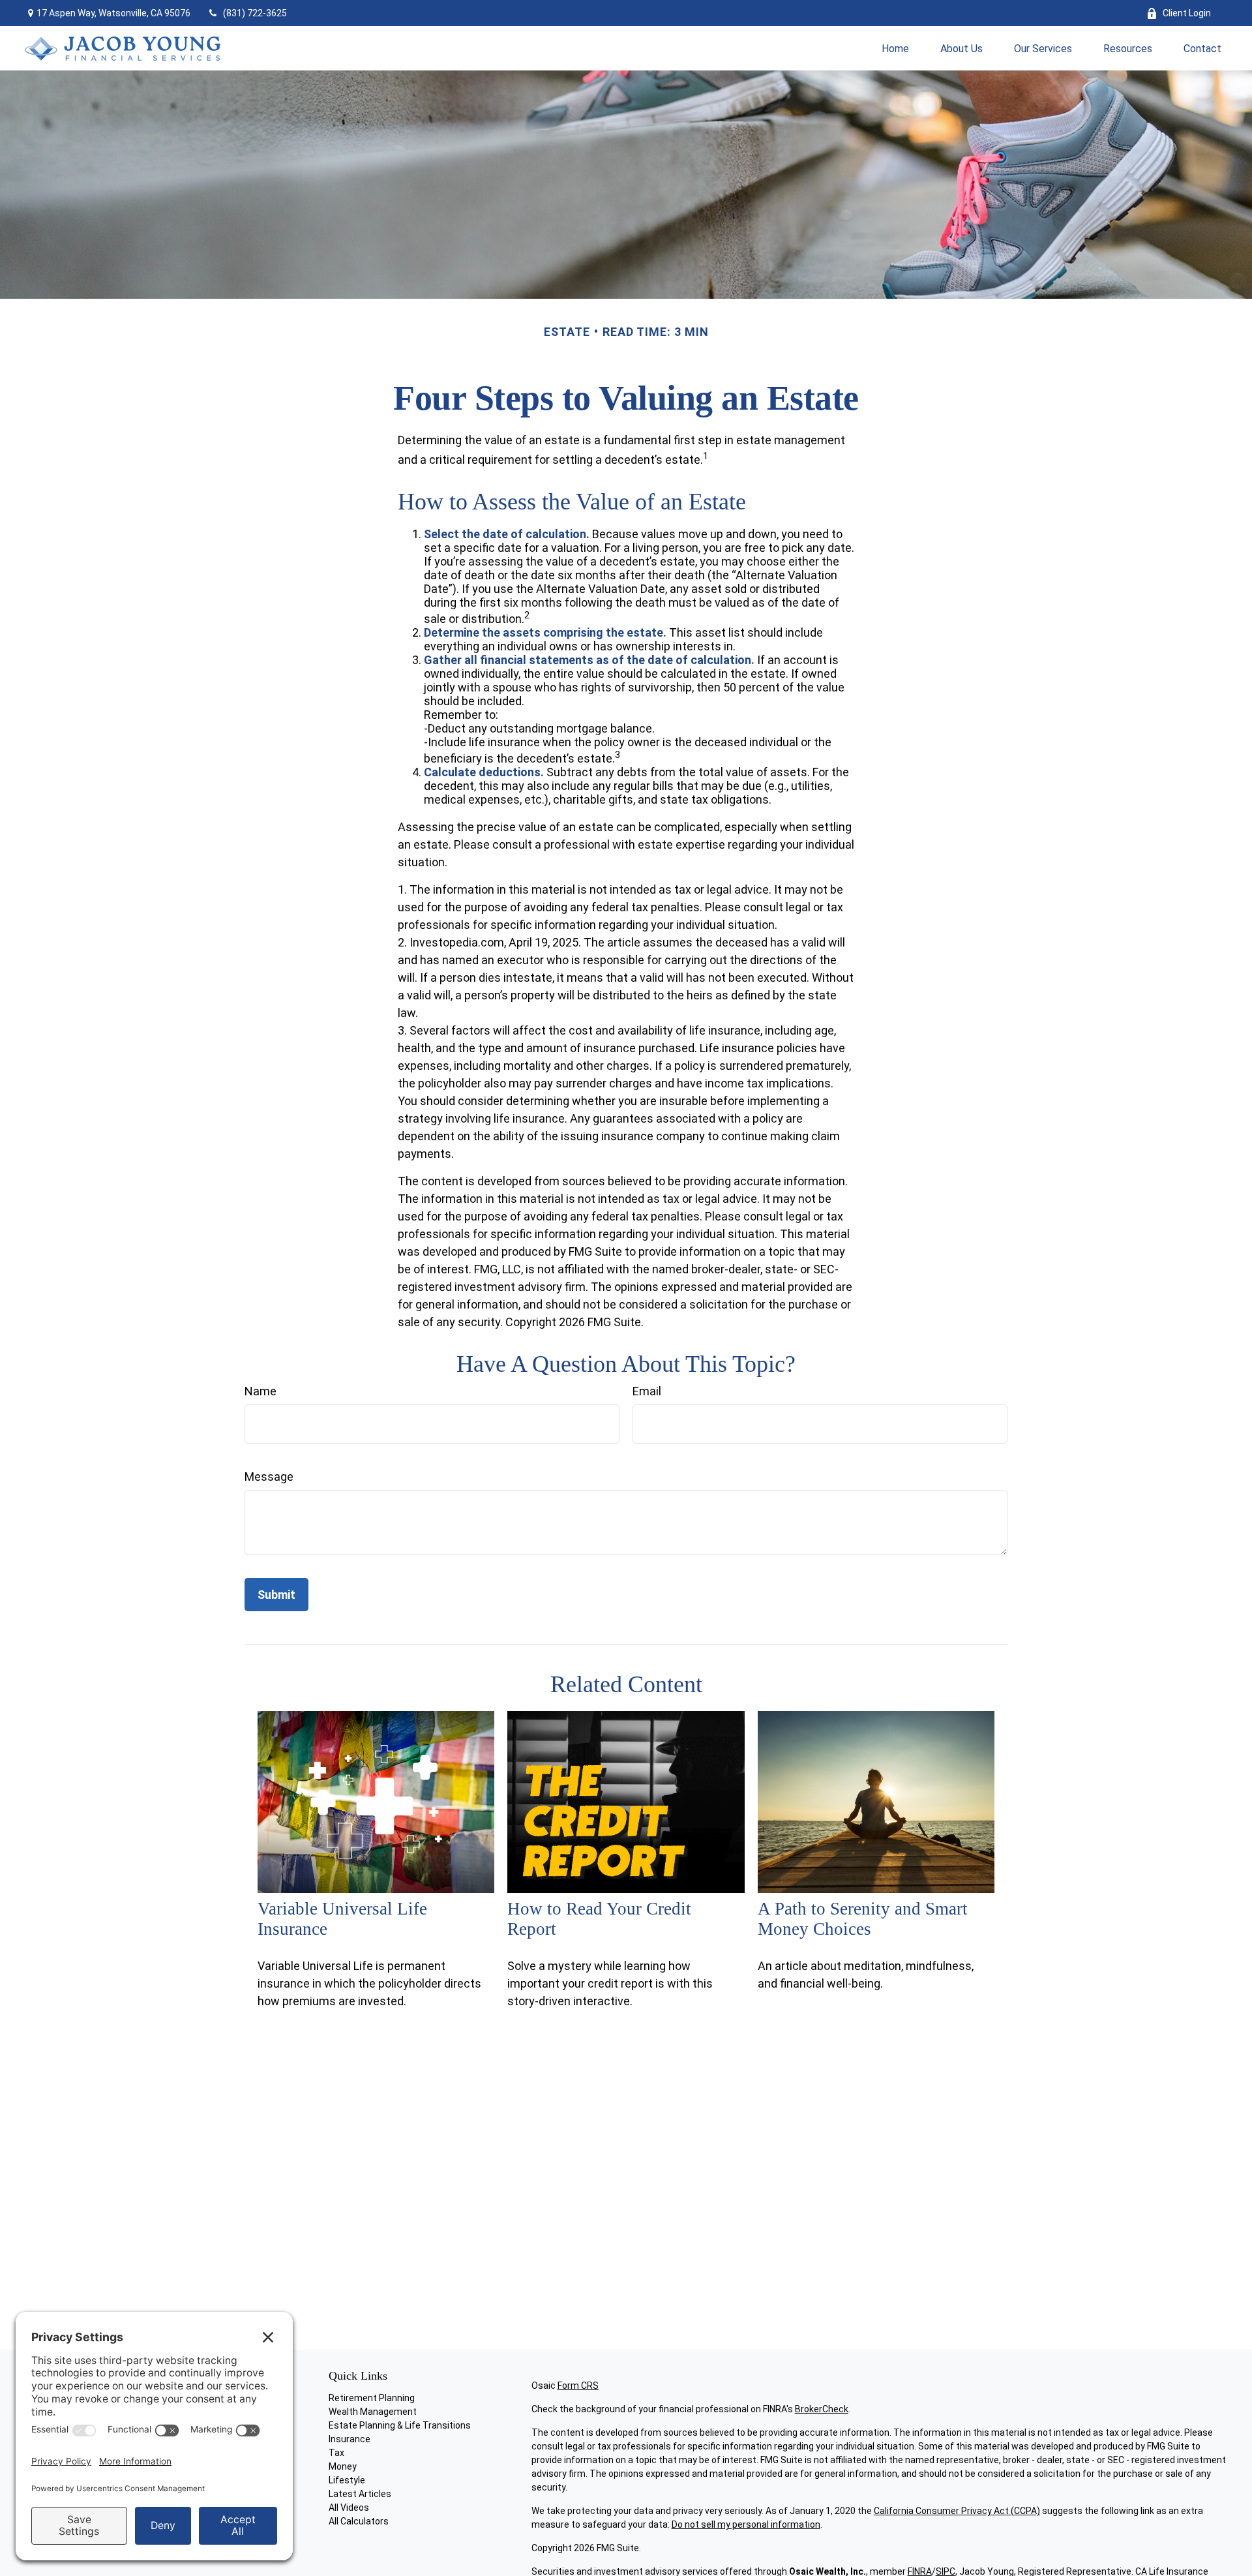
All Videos (349, 2508)
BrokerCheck (822, 2409)
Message (269, 1477)
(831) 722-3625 (255, 13)
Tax (336, 2453)
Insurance (350, 2439)
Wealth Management (373, 2412)
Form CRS (578, 2386)
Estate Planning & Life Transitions (400, 2425)
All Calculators (359, 2521)
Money (343, 2466)
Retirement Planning (372, 2398)
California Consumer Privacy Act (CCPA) (957, 2511)
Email (647, 1391)
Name (261, 1391)
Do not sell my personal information (746, 2524)
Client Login (1187, 13)
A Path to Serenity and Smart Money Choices (863, 1919)
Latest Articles (360, 2494)
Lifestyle (347, 2480)
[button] (895, 48)
